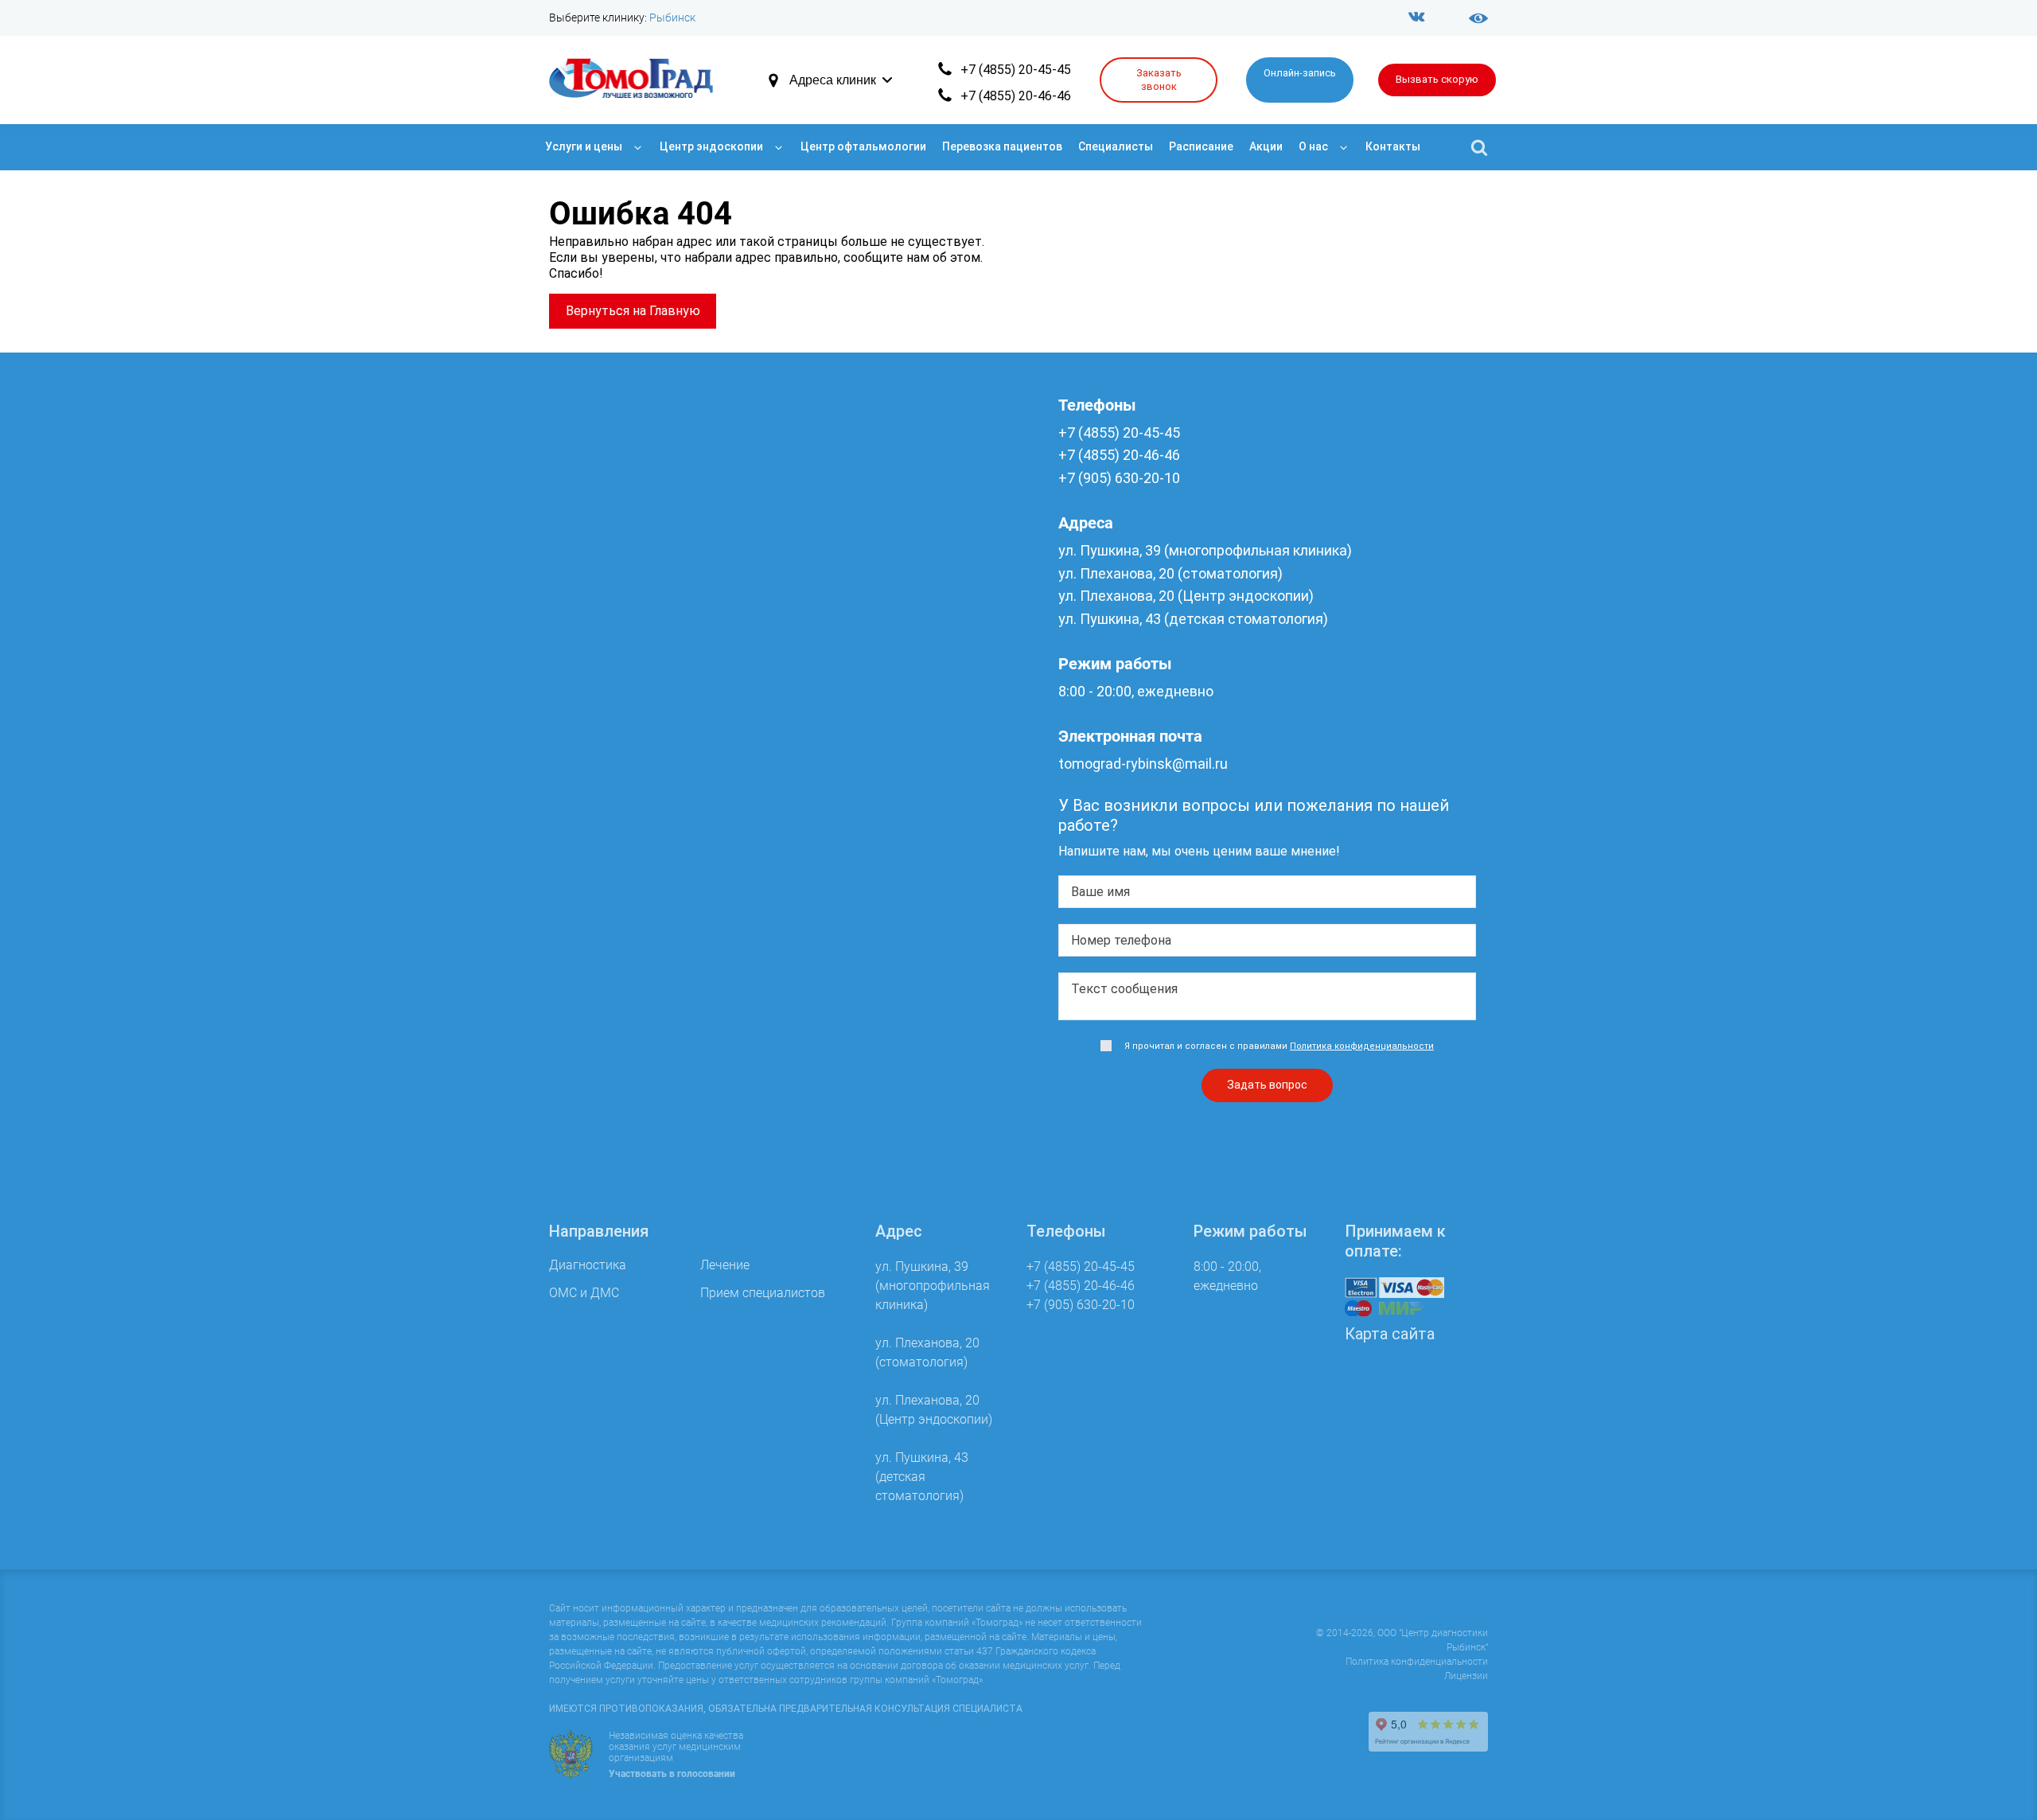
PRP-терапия (587, 1007)
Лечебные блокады (606, 1051)
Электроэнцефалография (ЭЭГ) (643, 483)
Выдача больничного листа (631, 1271)
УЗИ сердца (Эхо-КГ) (610, 353)
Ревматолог (585, 756)
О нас (1313, 146)
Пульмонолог (589, 734)
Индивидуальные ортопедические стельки (674, 1072)
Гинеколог (579, 583)
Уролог (570, 842)
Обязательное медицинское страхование (671, 1172)
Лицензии (1466, 1676)
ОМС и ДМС (594, 1139)
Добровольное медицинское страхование (673, 1193)
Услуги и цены (584, 146)
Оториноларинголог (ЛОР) (627, 713)
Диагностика (597, 212)
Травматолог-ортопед (614, 799)
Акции (1266, 146)
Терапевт (576, 821)
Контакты (1393, 146)
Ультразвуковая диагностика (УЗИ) (654, 310)
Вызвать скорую (1437, 79)
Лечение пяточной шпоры (626, 1094)
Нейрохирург (587, 691)
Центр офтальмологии (863, 146)
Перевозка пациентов (1002, 146)
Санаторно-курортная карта (632, 1294)
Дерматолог (586, 604)
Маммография (593, 440)
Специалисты (1116, 146)
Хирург (570, 864)
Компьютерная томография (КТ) (646, 267)
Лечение (581, 931)
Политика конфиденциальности (1417, 1662)
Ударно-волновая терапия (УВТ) (644, 1029)
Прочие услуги (602, 1238)
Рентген (573, 288)
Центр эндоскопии (711, 146)
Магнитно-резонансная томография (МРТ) (676, 246)
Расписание (1201, 146)
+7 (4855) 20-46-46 (1016, 96)
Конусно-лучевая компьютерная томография (684, 375)
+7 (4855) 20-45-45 (1016, 70)
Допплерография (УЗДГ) (622, 331)
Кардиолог (581, 648)
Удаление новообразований (632, 964)
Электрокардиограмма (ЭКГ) (635, 461)
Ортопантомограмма (612, 397)
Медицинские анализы (616, 418)
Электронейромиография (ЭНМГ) (648, 505)
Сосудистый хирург (606, 778)
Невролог (577, 670)
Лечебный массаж (604, 986)
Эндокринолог (592, 886)
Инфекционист (592, 626)
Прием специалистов (627, 550)
